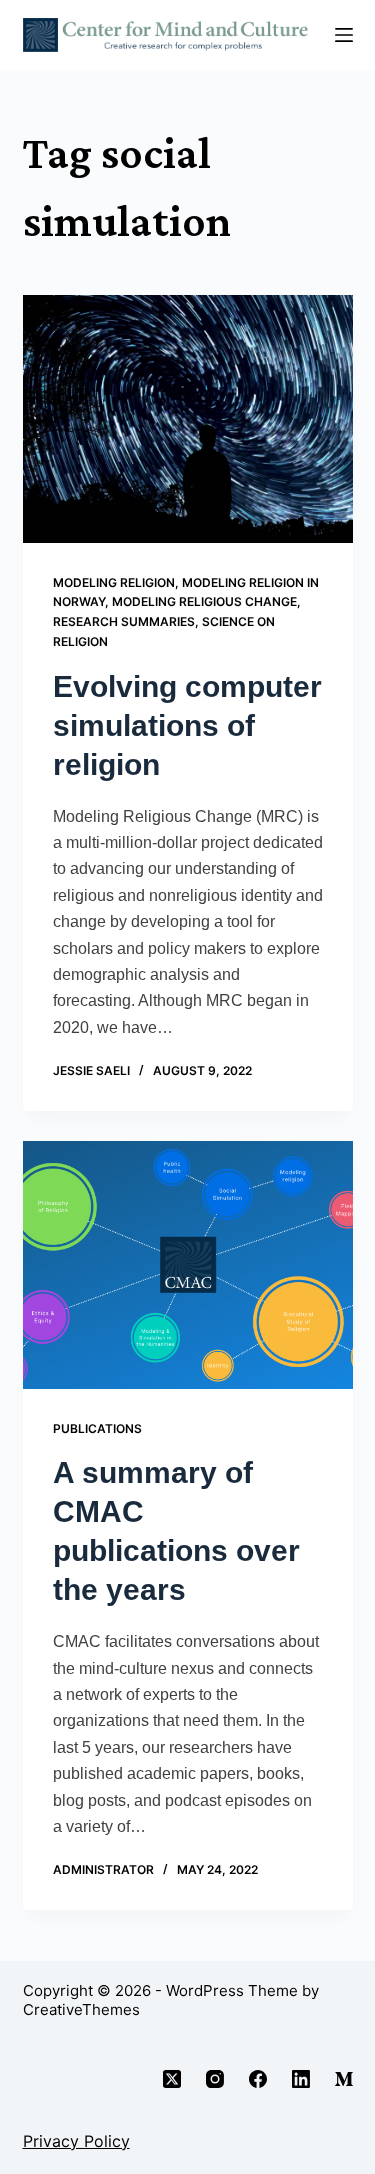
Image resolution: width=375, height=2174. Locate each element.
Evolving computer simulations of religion (187, 725)
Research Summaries (124, 621)
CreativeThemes (81, 2009)
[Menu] (344, 35)
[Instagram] (215, 2079)
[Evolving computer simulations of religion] (188, 419)
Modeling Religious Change (204, 601)
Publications (97, 1428)
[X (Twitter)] (172, 2079)
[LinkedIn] (301, 2079)
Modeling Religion (114, 582)
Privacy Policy (76, 2141)
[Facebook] (258, 2079)
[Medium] (344, 2079)
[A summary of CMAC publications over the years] (188, 1265)
